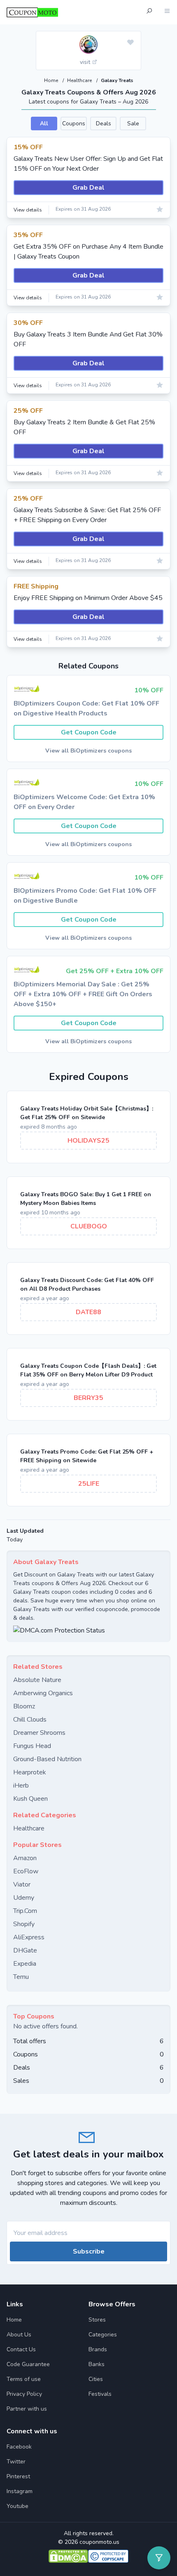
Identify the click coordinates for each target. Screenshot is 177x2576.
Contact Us (21, 2349)
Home (52, 80)
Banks (97, 2364)
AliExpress (29, 1937)
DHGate (25, 1950)
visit (86, 62)
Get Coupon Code (89, 732)
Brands (98, 2349)
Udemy (24, 1898)
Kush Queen (30, 1799)
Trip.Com (25, 1911)
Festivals (100, 2394)
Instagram (20, 2491)
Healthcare (80, 80)
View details (28, 210)
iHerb (21, 1786)
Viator (22, 1884)
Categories (103, 2335)
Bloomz (24, 1706)
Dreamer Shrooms (39, 1733)
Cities (96, 2379)
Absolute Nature (37, 1680)
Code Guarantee (28, 2364)
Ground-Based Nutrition (47, 1759)
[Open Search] (149, 12)
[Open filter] (159, 2558)
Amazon (25, 1858)
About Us (19, 2335)
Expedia (25, 1964)
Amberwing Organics (43, 1693)
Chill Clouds (30, 1720)
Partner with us (27, 2409)
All (44, 124)
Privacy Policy (24, 2394)
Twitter (16, 2462)
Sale (133, 124)
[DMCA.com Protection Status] (88, 1630)
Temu (21, 1977)
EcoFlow (26, 1871)
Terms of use (24, 2379)
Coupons (74, 124)
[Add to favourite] (130, 43)
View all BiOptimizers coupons (88, 751)
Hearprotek (30, 1772)
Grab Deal (88, 188)
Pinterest (18, 2476)
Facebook (19, 2447)
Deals (104, 124)
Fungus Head (32, 1746)
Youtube (17, 2506)
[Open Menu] (167, 12)
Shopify (24, 1924)
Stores (97, 2320)
